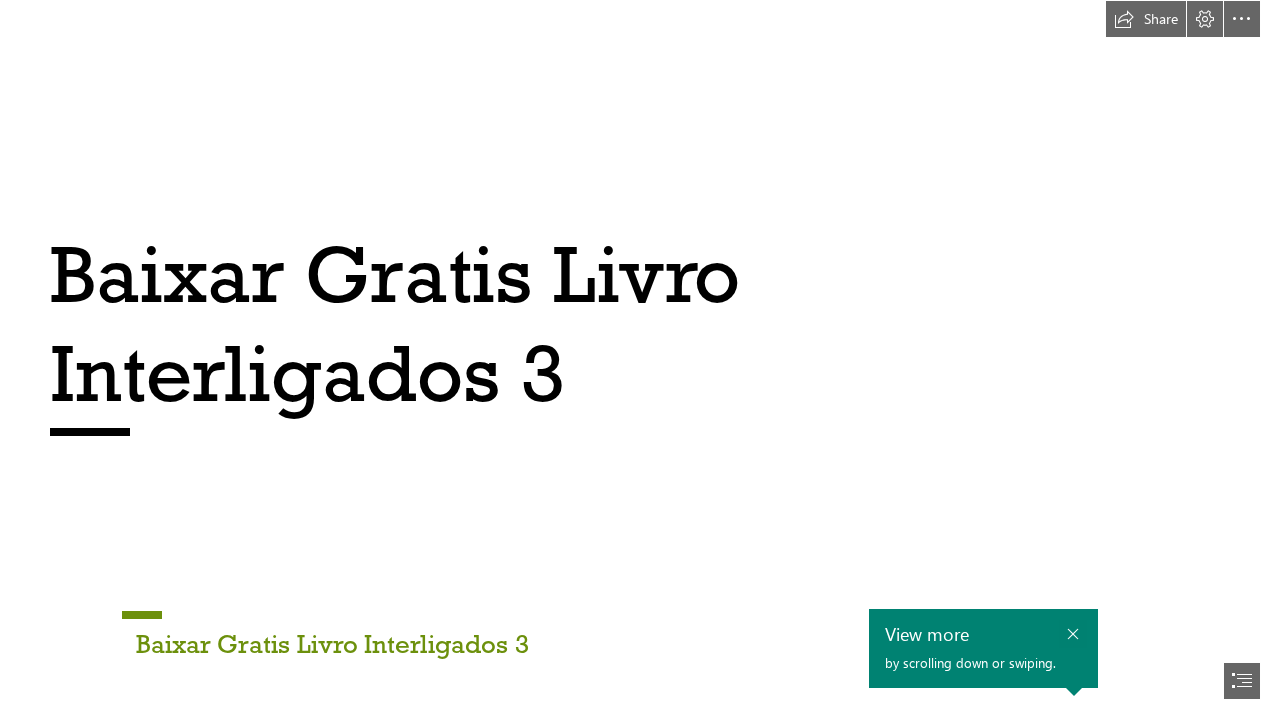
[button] (1146, 19)
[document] (640, 360)
